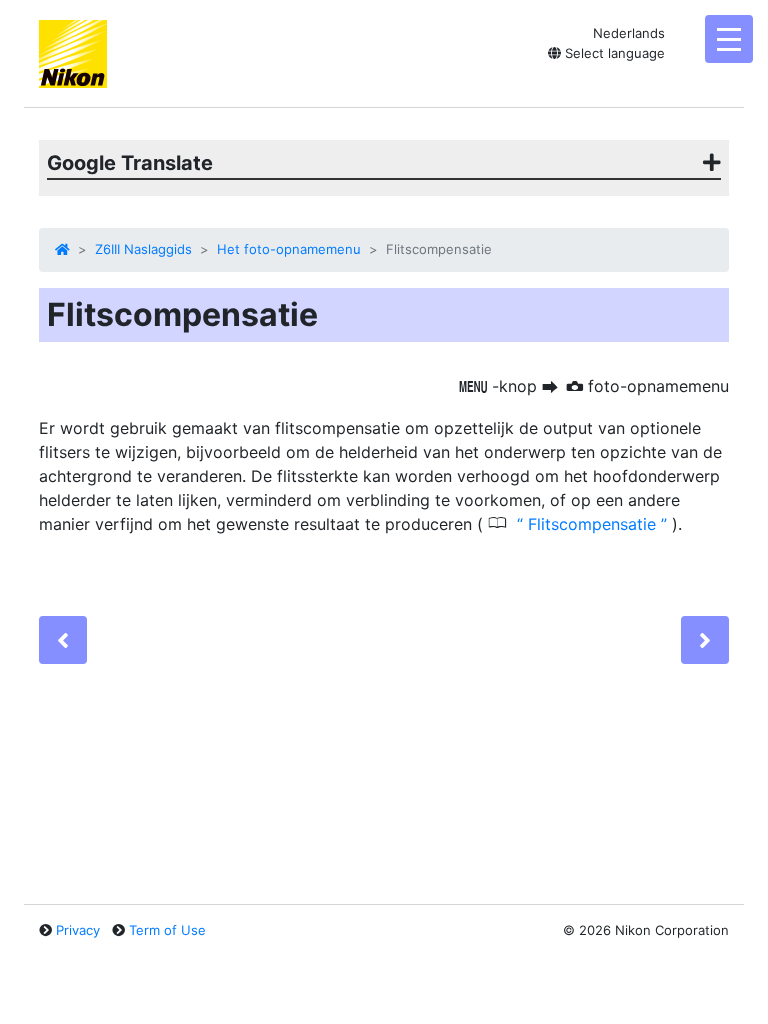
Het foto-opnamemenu (289, 249)
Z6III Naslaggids (143, 249)
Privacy (78, 930)
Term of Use (167, 930)
